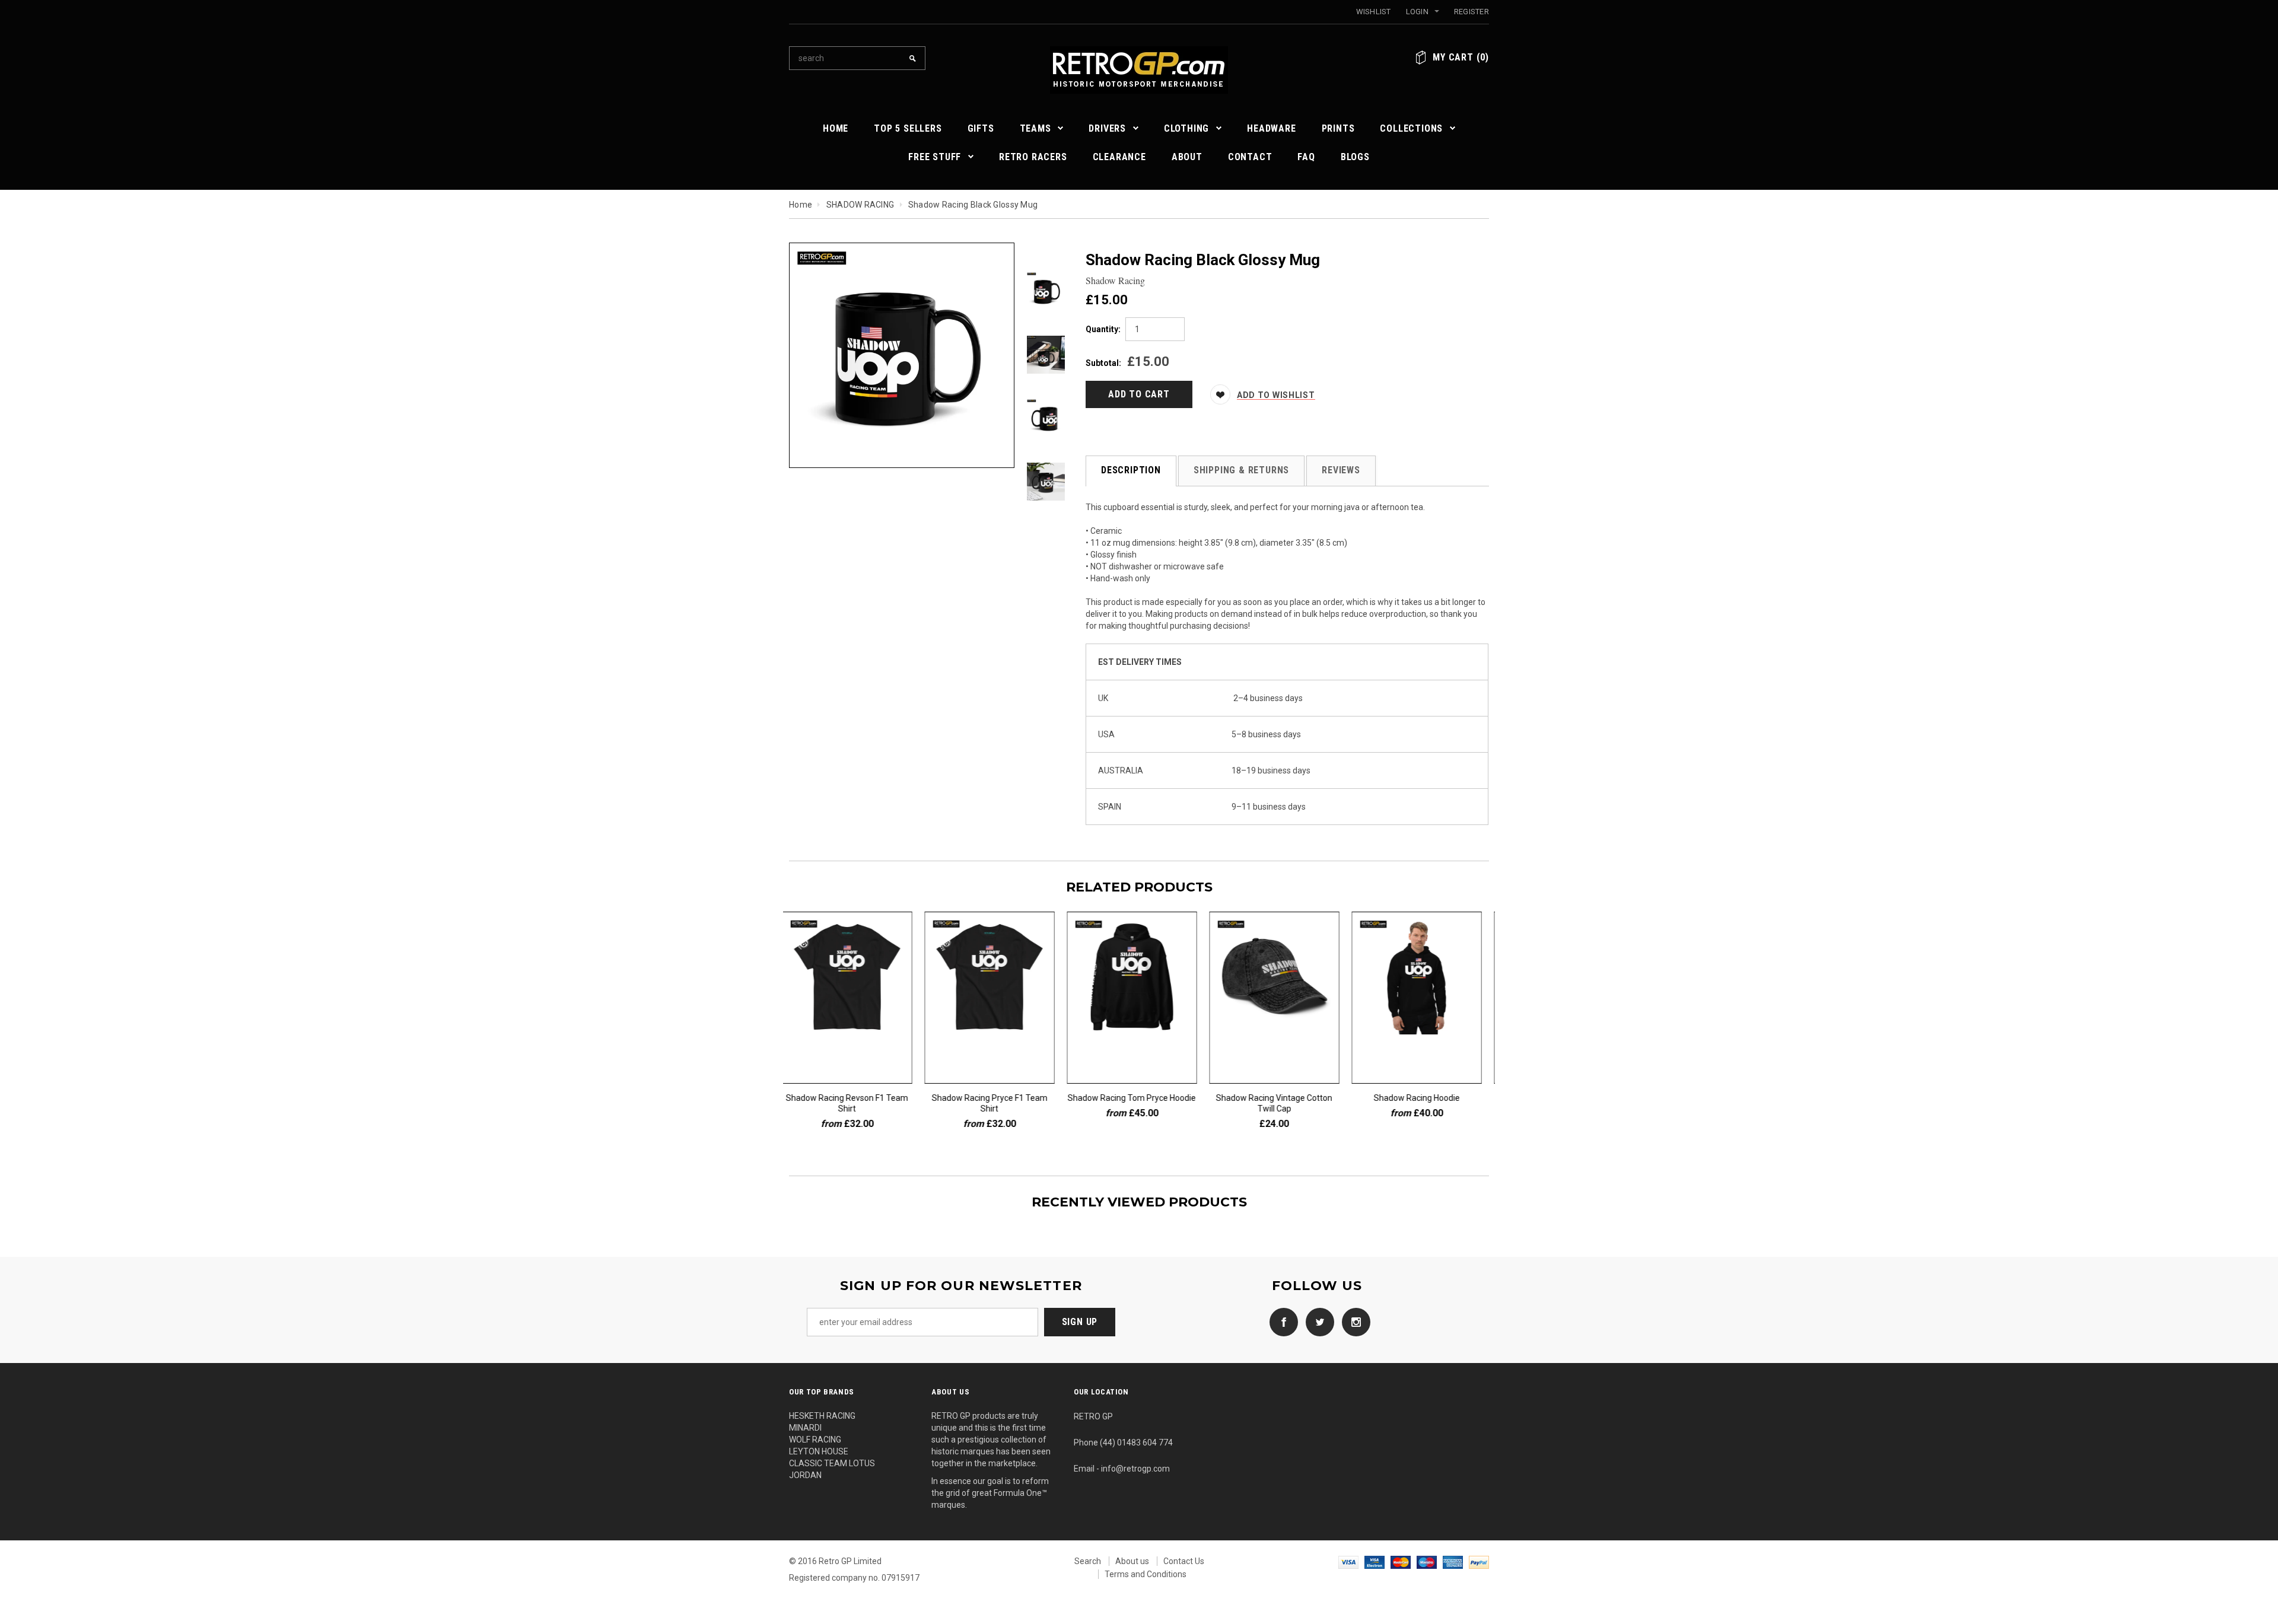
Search (1088, 1561)
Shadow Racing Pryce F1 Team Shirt (997, 1103)
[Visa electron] (1375, 1561)
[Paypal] (1479, 1561)
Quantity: (1103, 329)
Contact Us (1184, 1561)
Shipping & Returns (1241, 470)
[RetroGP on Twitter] (1317, 1322)
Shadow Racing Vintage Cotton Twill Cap (1281, 1103)
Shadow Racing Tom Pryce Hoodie (1139, 1098)
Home (801, 205)
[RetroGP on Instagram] (1353, 1322)
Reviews (1341, 470)
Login (1417, 12)
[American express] (1453, 1561)
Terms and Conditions (1146, 1574)
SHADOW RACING (860, 205)
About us (1132, 1561)
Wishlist (1374, 12)
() (1461, 57)
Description (1131, 470)
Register (1472, 12)
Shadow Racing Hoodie (1424, 1098)
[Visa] (1348, 1561)
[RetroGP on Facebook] (1281, 1322)
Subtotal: (1103, 363)
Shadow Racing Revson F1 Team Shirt (854, 1103)
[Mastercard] (1401, 1561)
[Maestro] (1427, 1561)
